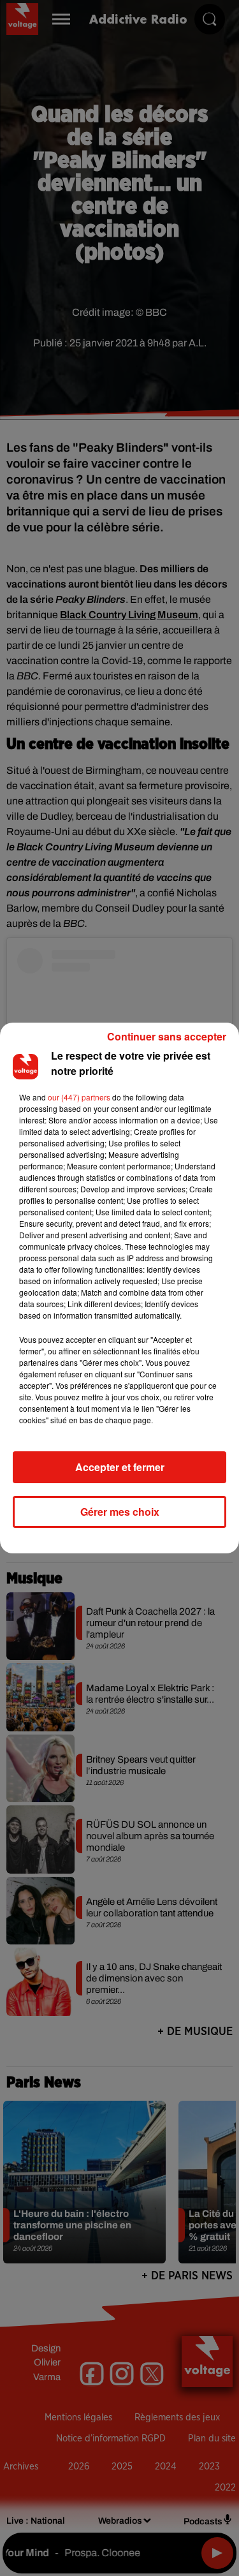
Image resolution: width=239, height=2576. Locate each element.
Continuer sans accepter (167, 1036)
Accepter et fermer (120, 1467)
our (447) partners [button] (79, 1097)
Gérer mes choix (120, 1512)
